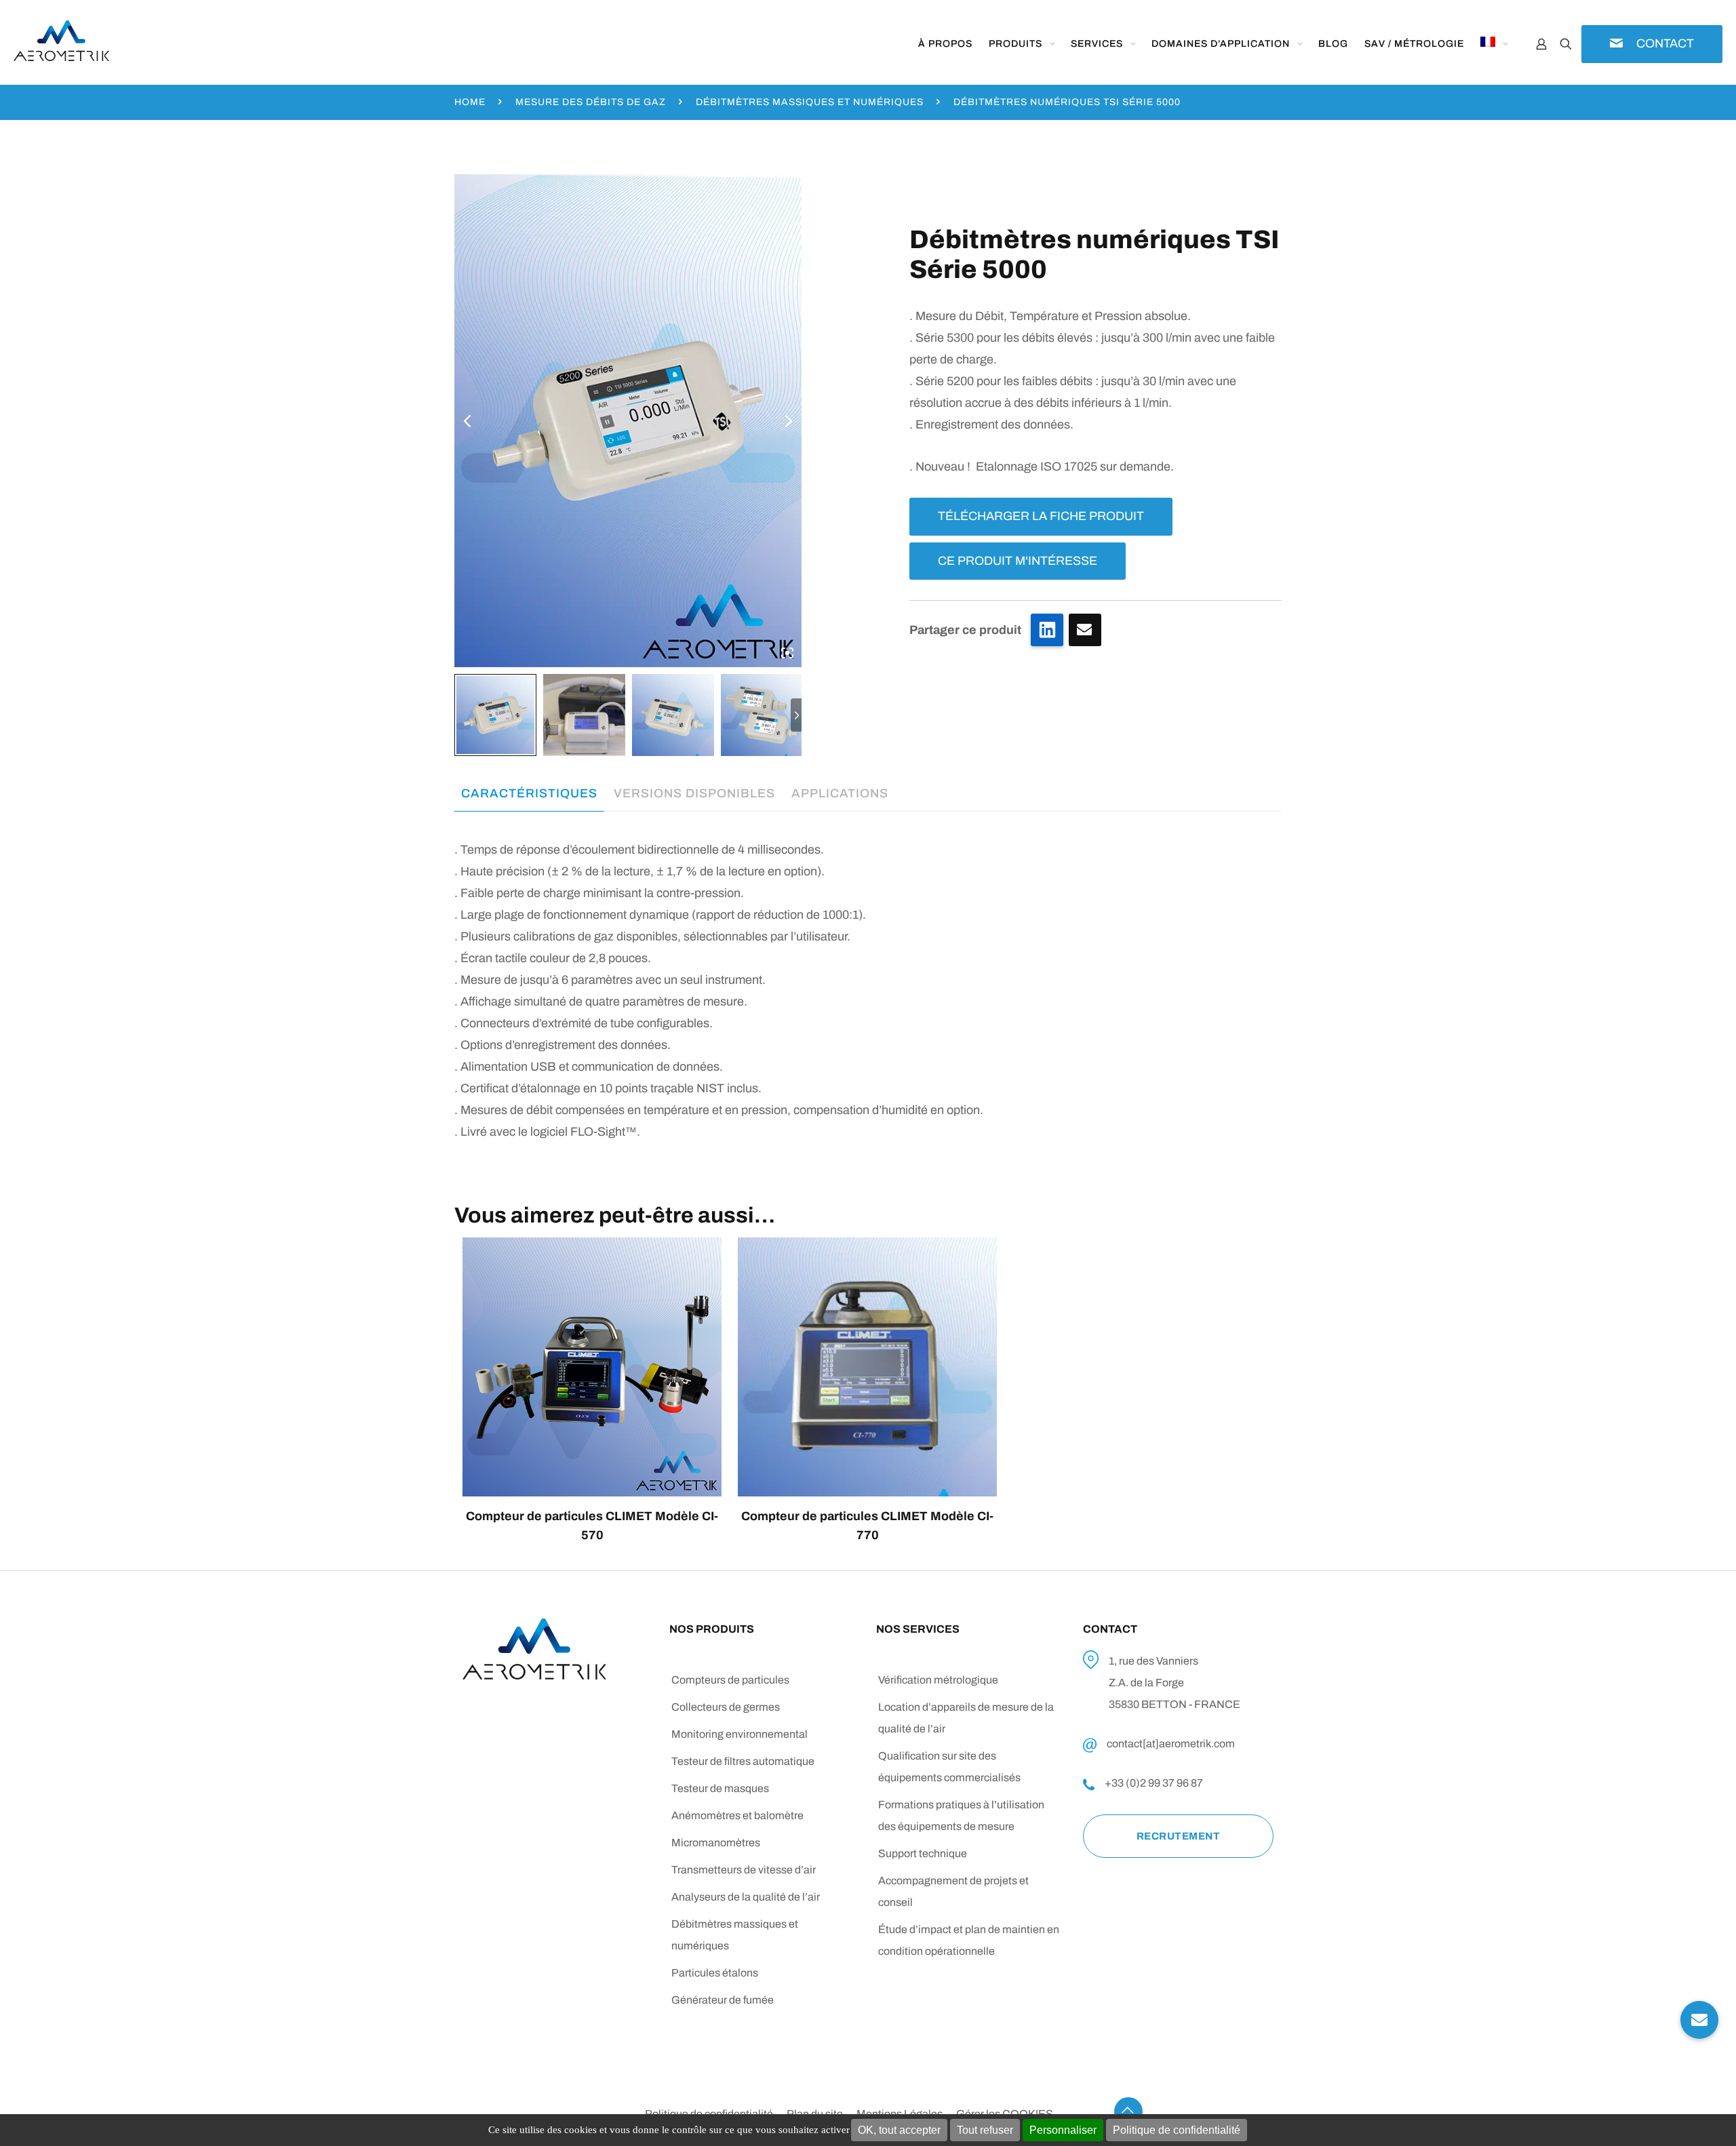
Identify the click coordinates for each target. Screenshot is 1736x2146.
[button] (1699, 2020)
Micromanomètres (716, 1843)
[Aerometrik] (61, 41)
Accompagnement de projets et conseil (953, 1891)
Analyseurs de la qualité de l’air (746, 1897)
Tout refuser (985, 2130)
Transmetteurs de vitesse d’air (744, 1870)
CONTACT (1665, 43)
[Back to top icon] (1128, 2111)
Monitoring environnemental (739, 1734)
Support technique (923, 1853)
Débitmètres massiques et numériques (810, 102)
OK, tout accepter (899, 2130)
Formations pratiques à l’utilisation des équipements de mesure (961, 1815)
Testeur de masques (720, 1788)
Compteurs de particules (730, 1680)
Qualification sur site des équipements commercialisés (949, 1767)
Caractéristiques (529, 793)
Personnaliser (1063, 2130)
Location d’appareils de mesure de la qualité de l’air (966, 1718)
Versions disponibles (694, 793)
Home (470, 102)
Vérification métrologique (938, 1680)
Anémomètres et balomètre (737, 1815)
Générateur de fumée (723, 2000)
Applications (840, 793)
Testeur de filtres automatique (743, 1761)
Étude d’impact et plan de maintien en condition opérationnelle (969, 1940)
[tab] (529, 794)
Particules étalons (715, 1973)
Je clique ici (1085, 630)
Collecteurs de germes (726, 1707)
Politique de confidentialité (1177, 2130)
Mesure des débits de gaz (591, 102)
